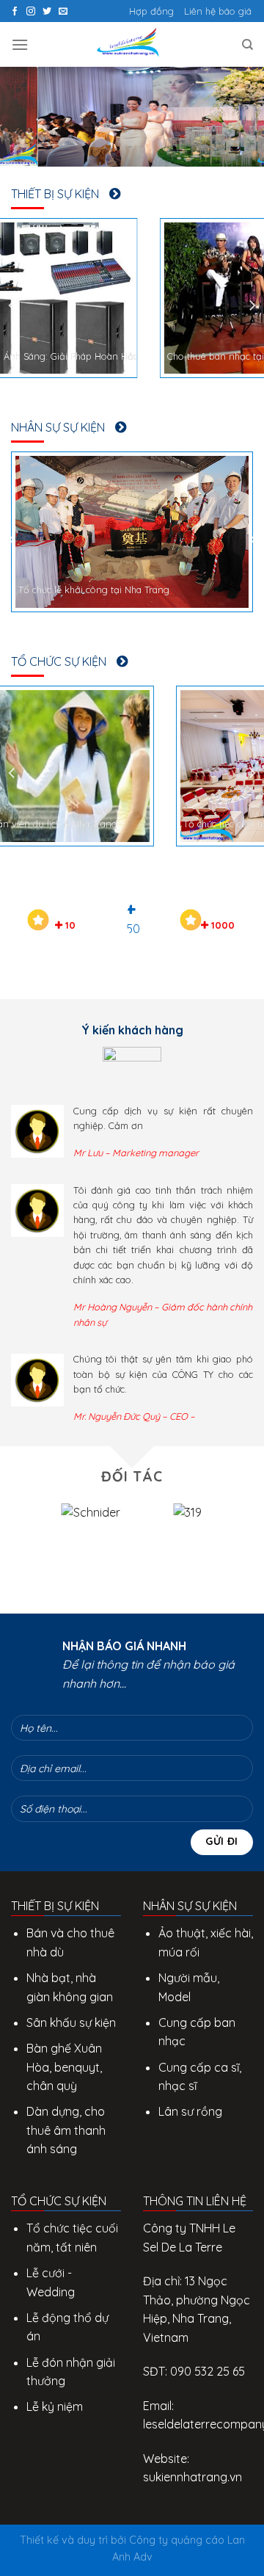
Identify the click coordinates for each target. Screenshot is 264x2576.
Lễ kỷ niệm (55, 2406)
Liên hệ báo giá (218, 11)
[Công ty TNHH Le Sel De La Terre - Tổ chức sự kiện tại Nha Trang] (132, 44)
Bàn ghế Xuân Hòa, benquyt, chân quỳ (64, 2067)
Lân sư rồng (190, 2111)
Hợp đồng (151, 11)
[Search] (247, 45)
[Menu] (20, 44)
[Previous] (12, 305)
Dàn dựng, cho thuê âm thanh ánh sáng (66, 2130)
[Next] (252, 305)
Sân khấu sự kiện (71, 2022)
